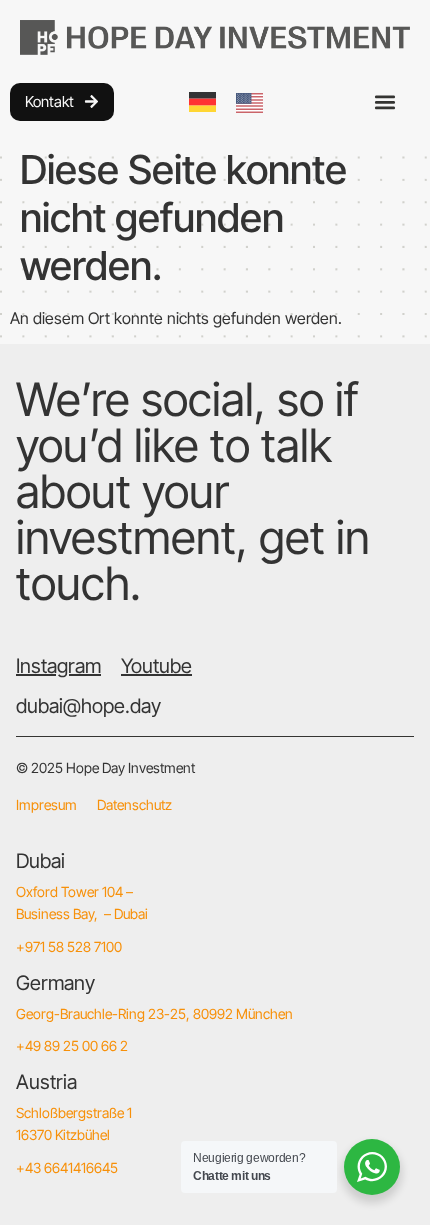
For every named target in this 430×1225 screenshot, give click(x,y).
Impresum (46, 804)
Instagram (58, 666)
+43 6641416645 (67, 1167)
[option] (254, 103)
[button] (385, 101)
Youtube (156, 666)
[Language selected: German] (236, 101)
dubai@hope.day (88, 706)
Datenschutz (134, 804)
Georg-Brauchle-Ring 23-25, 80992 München (154, 1013)
